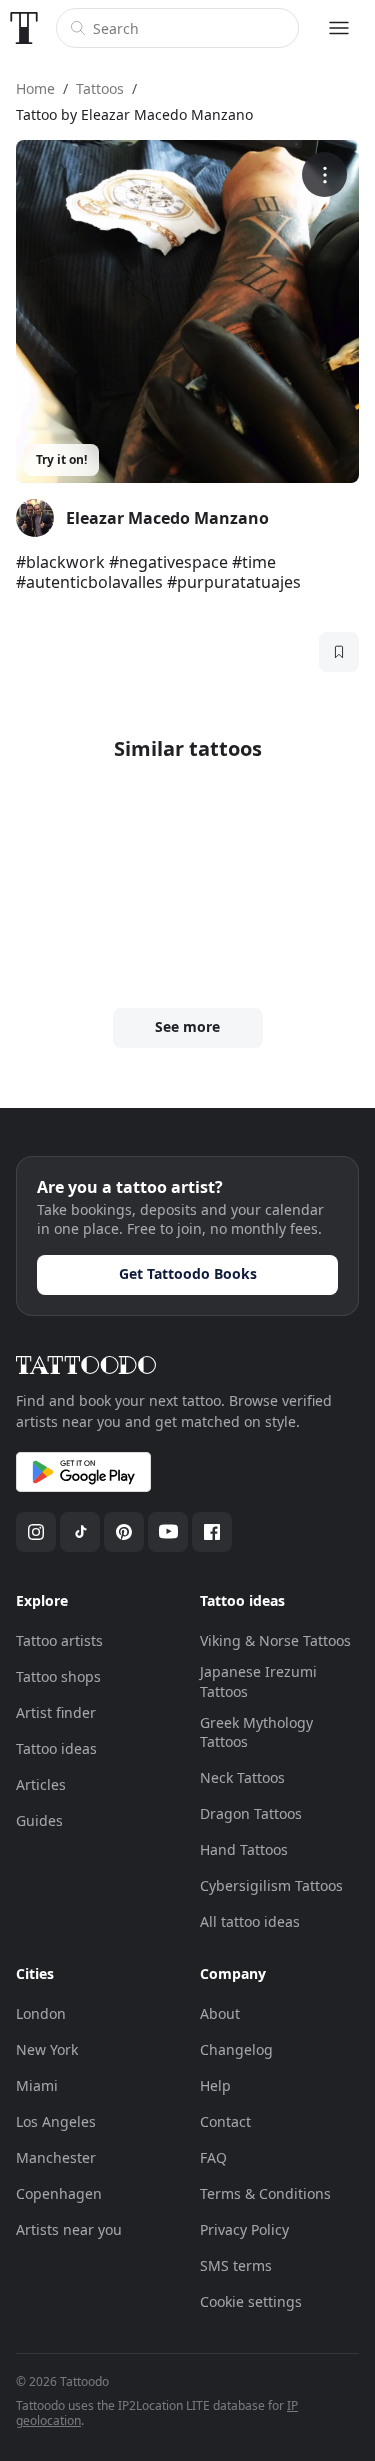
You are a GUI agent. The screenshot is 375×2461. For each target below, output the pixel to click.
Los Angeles (56, 2121)
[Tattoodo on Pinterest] (124, 1532)
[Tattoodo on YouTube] (168, 1532)
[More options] (324, 174)
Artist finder (56, 1712)
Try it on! (61, 459)
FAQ (213, 2157)
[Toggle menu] (339, 28)
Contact (225, 2121)
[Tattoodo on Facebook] (212, 1532)
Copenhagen (59, 2193)
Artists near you (69, 2229)
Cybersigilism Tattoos (271, 1885)
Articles (41, 1784)
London (41, 2013)
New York (47, 2049)
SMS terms (236, 2265)
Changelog (236, 2049)
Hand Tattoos (244, 1849)
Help (215, 2085)
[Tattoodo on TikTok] (80, 1532)
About (220, 2013)
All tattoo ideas (250, 1921)
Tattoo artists (59, 1640)
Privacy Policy (244, 2229)
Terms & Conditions (265, 2193)
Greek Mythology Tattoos (256, 1732)
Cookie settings (251, 2301)
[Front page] (24, 28)
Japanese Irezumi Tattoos (258, 1681)
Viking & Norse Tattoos (275, 1640)
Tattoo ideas (56, 1748)
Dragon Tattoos (251, 1813)
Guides (39, 1820)
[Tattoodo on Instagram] (36, 1532)
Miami (37, 2085)
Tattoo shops (58, 1676)
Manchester (56, 2157)
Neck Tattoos (242, 1777)
